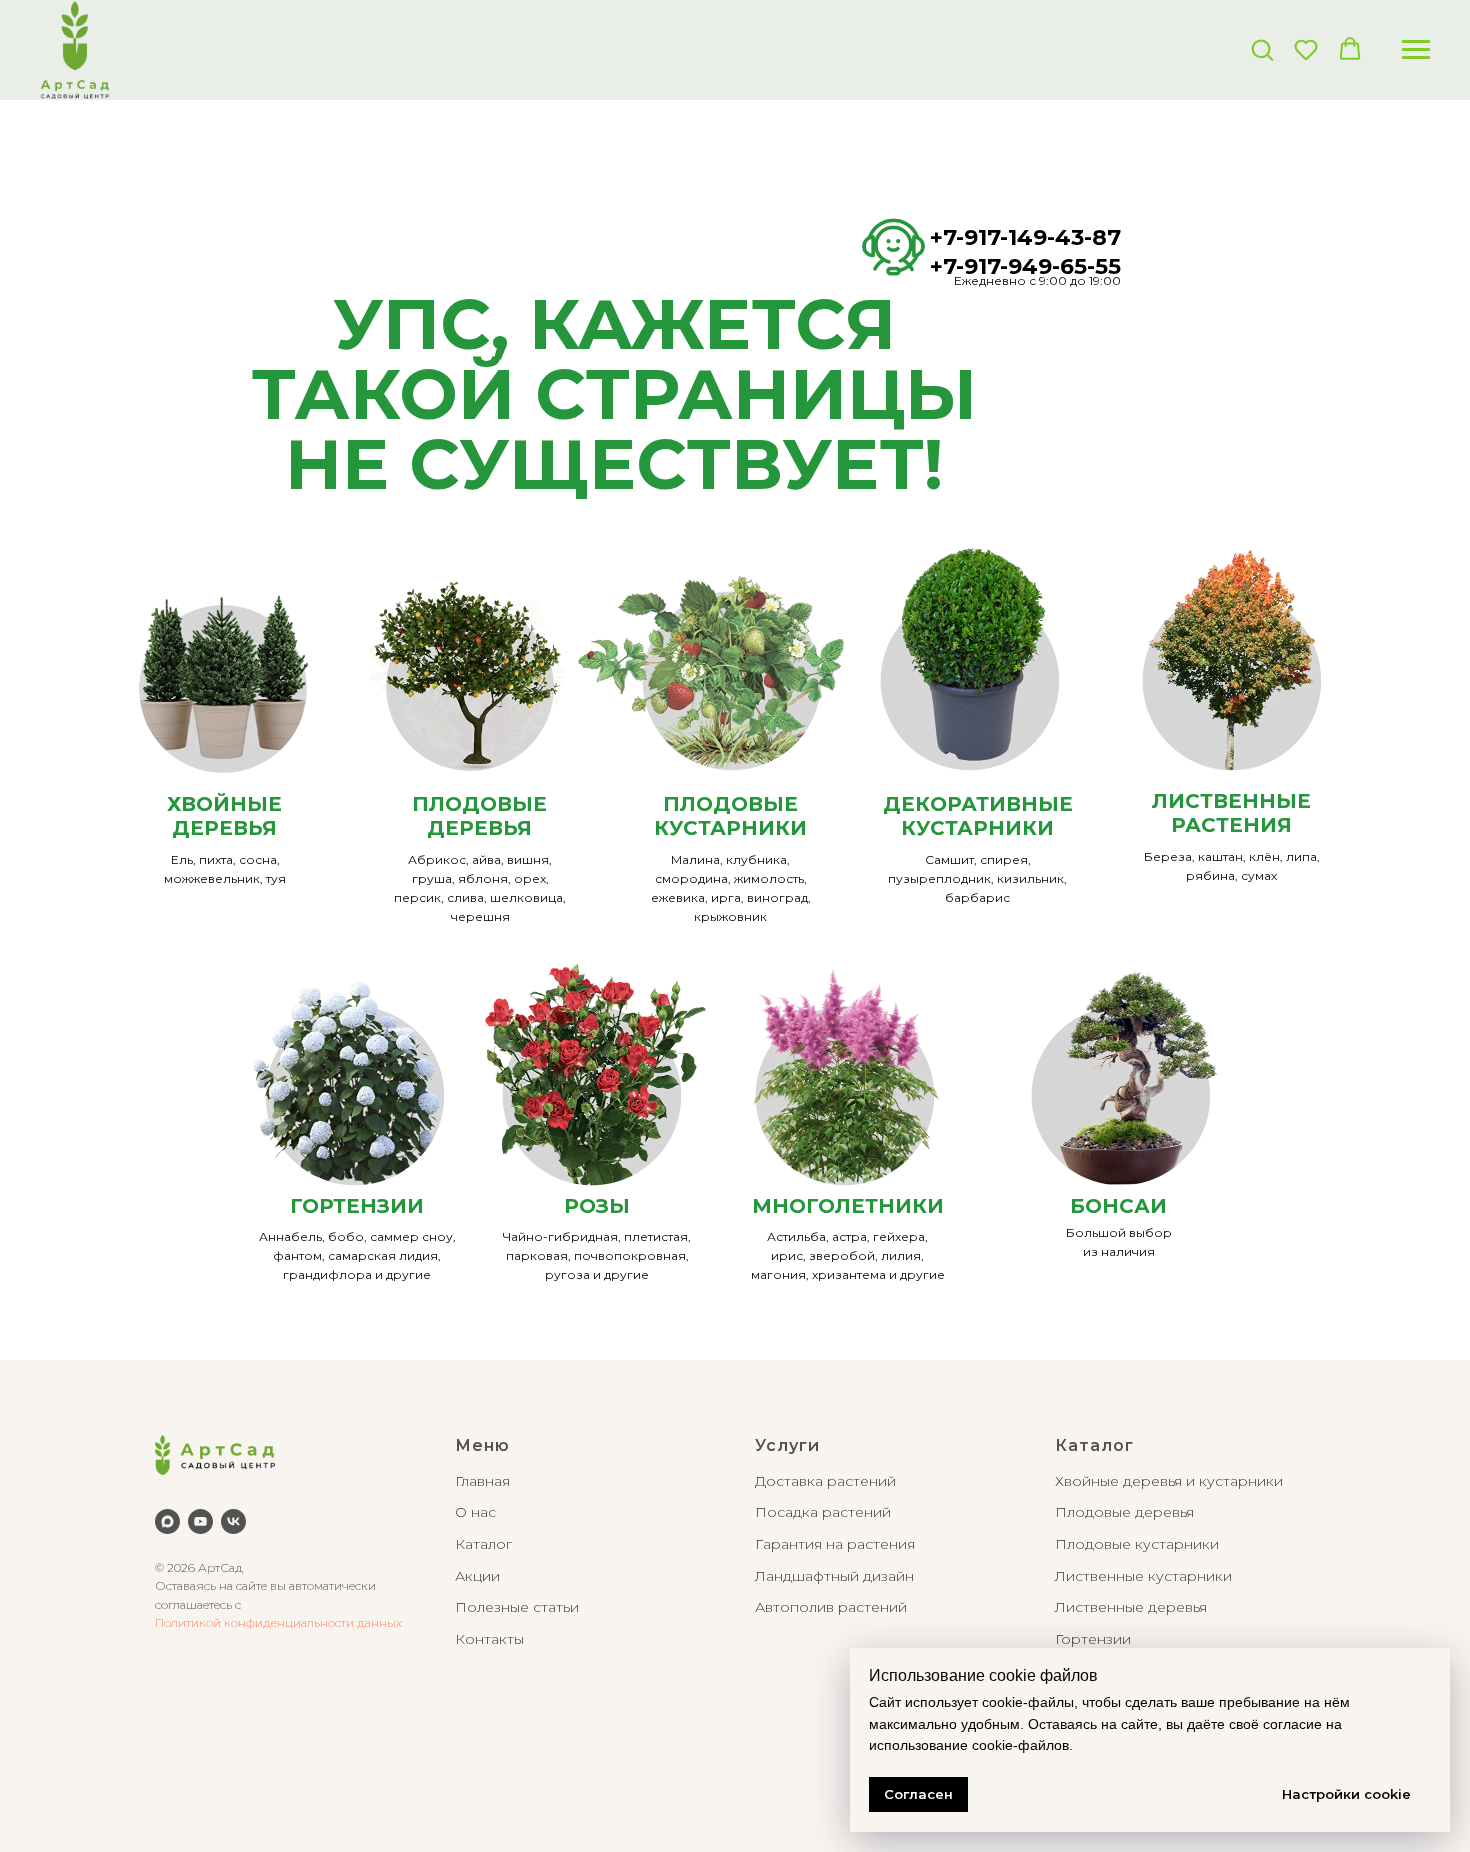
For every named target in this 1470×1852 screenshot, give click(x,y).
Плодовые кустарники (1137, 1544)
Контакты (489, 1639)
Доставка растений (825, 1481)
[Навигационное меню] (1416, 50)
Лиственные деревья (1131, 1607)
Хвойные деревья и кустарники (1169, 1481)
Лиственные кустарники (1143, 1576)
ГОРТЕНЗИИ (357, 1206)
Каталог (483, 1544)
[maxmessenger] (167, 1521)
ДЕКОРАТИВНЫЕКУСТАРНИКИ (978, 816)
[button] (1262, 49)
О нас (475, 1512)
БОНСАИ (1118, 1206)
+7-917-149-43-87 (1025, 237)
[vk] (233, 1521)
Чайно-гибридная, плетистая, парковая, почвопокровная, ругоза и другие (597, 1255)
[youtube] (200, 1521)
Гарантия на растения (835, 1544)
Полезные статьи (517, 1607)
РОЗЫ (597, 1206)
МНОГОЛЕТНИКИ (848, 1206)
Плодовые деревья (1124, 1512)
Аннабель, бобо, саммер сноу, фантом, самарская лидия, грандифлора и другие (357, 1255)
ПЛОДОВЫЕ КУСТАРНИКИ (730, 816)
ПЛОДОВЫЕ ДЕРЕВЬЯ (479, 816)
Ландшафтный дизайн (834, 1576)
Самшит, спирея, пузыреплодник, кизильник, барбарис (977, 878)
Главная (482, 1481)
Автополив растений (831, 1607)
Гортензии (1093, 1639)
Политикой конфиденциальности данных (278, 1622)
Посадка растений (823, 1512)
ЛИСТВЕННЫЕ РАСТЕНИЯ (1231, 813)
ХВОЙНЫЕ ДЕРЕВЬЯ (224, 816)
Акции (477, 1576)
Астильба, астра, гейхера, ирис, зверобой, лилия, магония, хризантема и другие (848, 1255)
